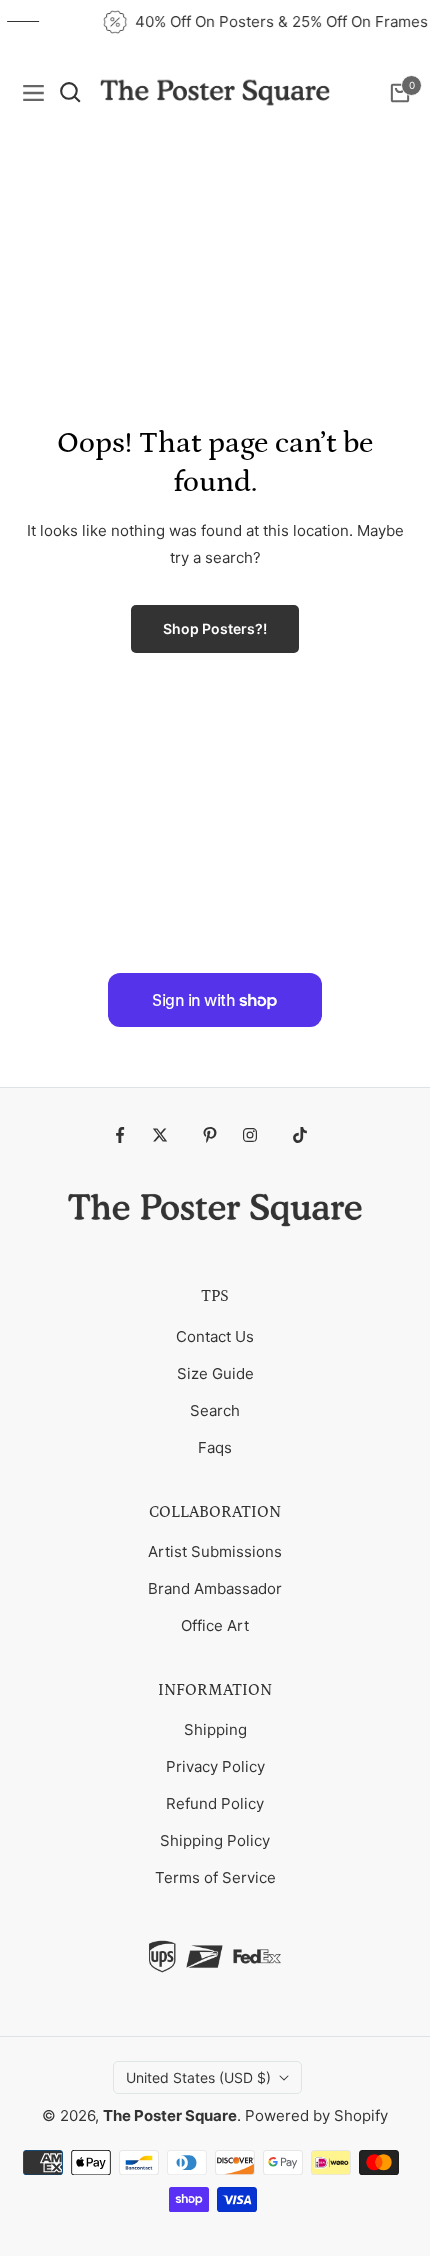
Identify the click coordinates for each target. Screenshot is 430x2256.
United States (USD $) (198, 2077)
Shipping (215, 1729)
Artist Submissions (215, 1551)
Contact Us (215, 1336)
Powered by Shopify (316, 2115)
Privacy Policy (215, 1766)
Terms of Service (215, 1877)
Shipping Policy (215, 1840)
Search (215, 1410)
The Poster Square (170, 2115)
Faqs (215, 1447)
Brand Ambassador (215, 1588)
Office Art (215, 1625)
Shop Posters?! (215, 628)
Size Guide (215, 1373)
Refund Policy (215, 1803)
